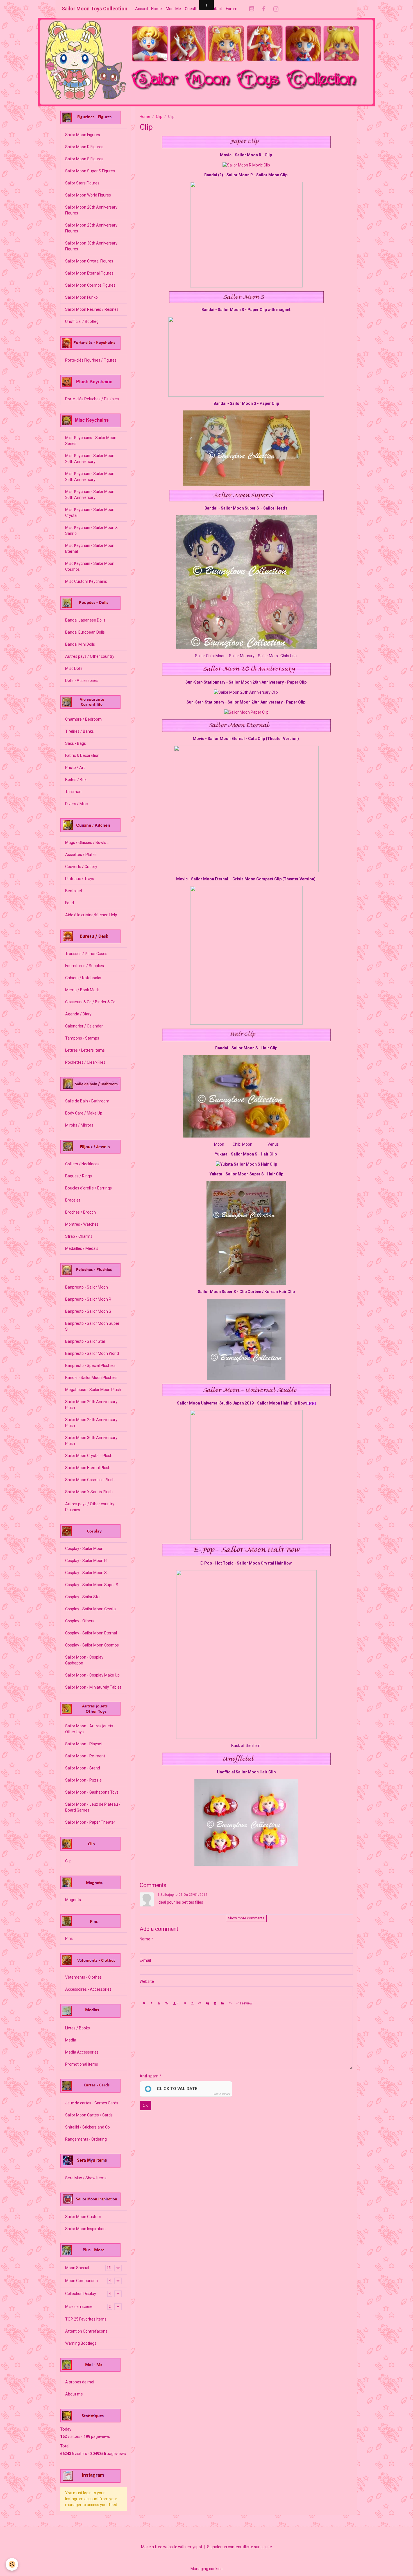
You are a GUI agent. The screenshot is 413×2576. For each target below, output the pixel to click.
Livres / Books (78, 2028)
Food (70, 903)
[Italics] (151, 2004)
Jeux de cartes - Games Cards (92, 2103)
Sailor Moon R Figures (84, 147)
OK (145, 2105)
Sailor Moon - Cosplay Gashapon (84, 1660)
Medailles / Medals (82, 1248)
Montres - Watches (82, 1224)
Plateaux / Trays (80, 879)
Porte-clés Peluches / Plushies (92, 399)
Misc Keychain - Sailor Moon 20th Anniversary (90, 459)
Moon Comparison (81, 2281)
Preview (246, 2003)
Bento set (74, 891)
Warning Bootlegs (81, 2343)
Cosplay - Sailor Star (83, 1597)
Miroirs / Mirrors (79, 1125)
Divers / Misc (76, 804)
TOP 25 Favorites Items (86, 2319)
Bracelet (73, 1200)
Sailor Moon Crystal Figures (89, 261)
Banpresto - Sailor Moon (87, 1287)
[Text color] (176, 2004)
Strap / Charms (79, 1236)
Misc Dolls (74, 668)
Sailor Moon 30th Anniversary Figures (91, 246)
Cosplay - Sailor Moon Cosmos (92, 1645)
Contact (215, 9)
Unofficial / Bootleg (82, 321)
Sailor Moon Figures (83, 135)
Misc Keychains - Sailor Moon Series (91, 441)
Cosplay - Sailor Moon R (86, 1561)
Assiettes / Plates (81, 855)
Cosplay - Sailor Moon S (86, 1573)
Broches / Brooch (80, 1212)
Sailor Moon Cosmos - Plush (90, 1480)
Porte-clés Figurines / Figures (91, 360)
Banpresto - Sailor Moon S (88, 1311)
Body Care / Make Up (84, 1113)
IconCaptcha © (222, 2094)
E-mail (145, 1960)
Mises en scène (79, 2306)
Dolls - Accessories (82, 680)
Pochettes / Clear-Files (85, 1062)
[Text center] (192, 2004)
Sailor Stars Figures (82, 183)
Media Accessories (82, 2052)
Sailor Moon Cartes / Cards (89, 2115)
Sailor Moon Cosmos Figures (90, 285)
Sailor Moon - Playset (84, 1744)
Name (145, 1939)
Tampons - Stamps (82, 1038)
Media (71, 2040)
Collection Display (81, 2294)
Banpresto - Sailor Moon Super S (92, 1326)
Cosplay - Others (80, 1621)
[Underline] (159, 2004)
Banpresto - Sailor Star (85, 1341)
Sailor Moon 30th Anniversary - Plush (92, 1441)
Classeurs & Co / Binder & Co (90, 1002)
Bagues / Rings (79, 1176)
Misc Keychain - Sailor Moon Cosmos (90, 566)
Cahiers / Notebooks (83, 978)
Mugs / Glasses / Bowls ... (87, 842)
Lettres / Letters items (85, 1050)
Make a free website (159, 2547)
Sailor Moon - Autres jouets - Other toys (90, 1729)
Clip (159, 117)
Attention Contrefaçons (86, 2331)
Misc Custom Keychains (86, 581)
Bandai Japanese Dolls (85, 620)
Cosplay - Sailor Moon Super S (92, 1585)
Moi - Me (173, 9)
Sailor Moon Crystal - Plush (89, 1456)
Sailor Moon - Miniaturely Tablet (93, 1687)
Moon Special (77, 2268)
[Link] (200, 2004)
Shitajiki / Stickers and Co (88, 2127)
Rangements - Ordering (86, 2139)
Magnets (73, 1900)
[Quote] (185, 2004)
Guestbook (194, 9)
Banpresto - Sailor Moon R (88, 1299)
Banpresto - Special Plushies (90, 1365)
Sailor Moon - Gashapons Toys (92, 1792)
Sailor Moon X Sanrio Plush (89, 1492)
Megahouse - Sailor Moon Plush (93, 1390)
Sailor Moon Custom (83, 2217)
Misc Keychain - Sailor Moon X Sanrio (91, 530)
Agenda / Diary (78, 1014)
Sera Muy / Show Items (86, 2178)
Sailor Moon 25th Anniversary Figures (91, 228)
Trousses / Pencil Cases (86, 954)
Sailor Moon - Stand (83, 1768)
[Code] (230, 2004)
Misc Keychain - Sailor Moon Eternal (90, 548)
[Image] (215, 2004)
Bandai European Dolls (85, 632)
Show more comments (246, 1918)
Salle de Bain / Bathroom (87, 1101)
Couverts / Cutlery (81, 867)
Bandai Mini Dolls (80, 644)
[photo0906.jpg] (246, 582)
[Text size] (167, 2004)
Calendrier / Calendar (84, 1026)
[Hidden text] (207, 2004)
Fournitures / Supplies (85, 966)
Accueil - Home (148, 9)
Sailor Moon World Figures (88, 195)
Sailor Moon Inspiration (85, 2229)
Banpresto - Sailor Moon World (92, 1353)
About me (74, 2394)
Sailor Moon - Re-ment (85, 1756)
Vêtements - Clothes (83, 1977)
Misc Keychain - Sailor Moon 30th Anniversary (90, 495)
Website (147, 1981)
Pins (69, 1938)
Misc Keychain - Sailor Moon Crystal (90, 512)
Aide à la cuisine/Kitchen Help (91, 915)
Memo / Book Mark (82, 990)
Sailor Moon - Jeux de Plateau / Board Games (93, 1807)
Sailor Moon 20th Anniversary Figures (91, 210)
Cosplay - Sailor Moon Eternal (91, 1633)
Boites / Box (76, 780)
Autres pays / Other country (90, 656)
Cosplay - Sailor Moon (84, 1549)
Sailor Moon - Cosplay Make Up (92, 1675)
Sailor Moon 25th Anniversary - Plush (92, 1423)
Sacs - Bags (76, 743)
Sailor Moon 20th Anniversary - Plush (92, 1405)
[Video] (223, 2004)
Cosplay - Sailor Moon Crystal (91, 1609)
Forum (232, 9)
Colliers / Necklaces (82, 1164)
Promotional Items (82, 2064)
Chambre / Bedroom (83, 719)
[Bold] (144, 2004)
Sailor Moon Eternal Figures (89, 273)
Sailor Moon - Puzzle (83, 1780)
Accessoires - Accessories (88, 1989)
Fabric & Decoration (82, 755)
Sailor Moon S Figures (84, 159)
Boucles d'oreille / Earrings (88, 1188)
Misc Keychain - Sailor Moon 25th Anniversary (90, 477)
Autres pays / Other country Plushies (90, 1507)
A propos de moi (80, 2382)
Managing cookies (206, 2569)
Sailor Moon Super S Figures (90, 171)
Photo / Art (75, 768)
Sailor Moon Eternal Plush (88, 1468)
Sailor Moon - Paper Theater (90, 1822)
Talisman (73, 792)
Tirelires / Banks (80, 731)
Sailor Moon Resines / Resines (92, 309)
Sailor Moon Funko (81, 297)
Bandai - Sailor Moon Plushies (91, 1378)
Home (145, 117)
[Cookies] (12, 2564)
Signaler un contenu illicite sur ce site (240, 2547)
